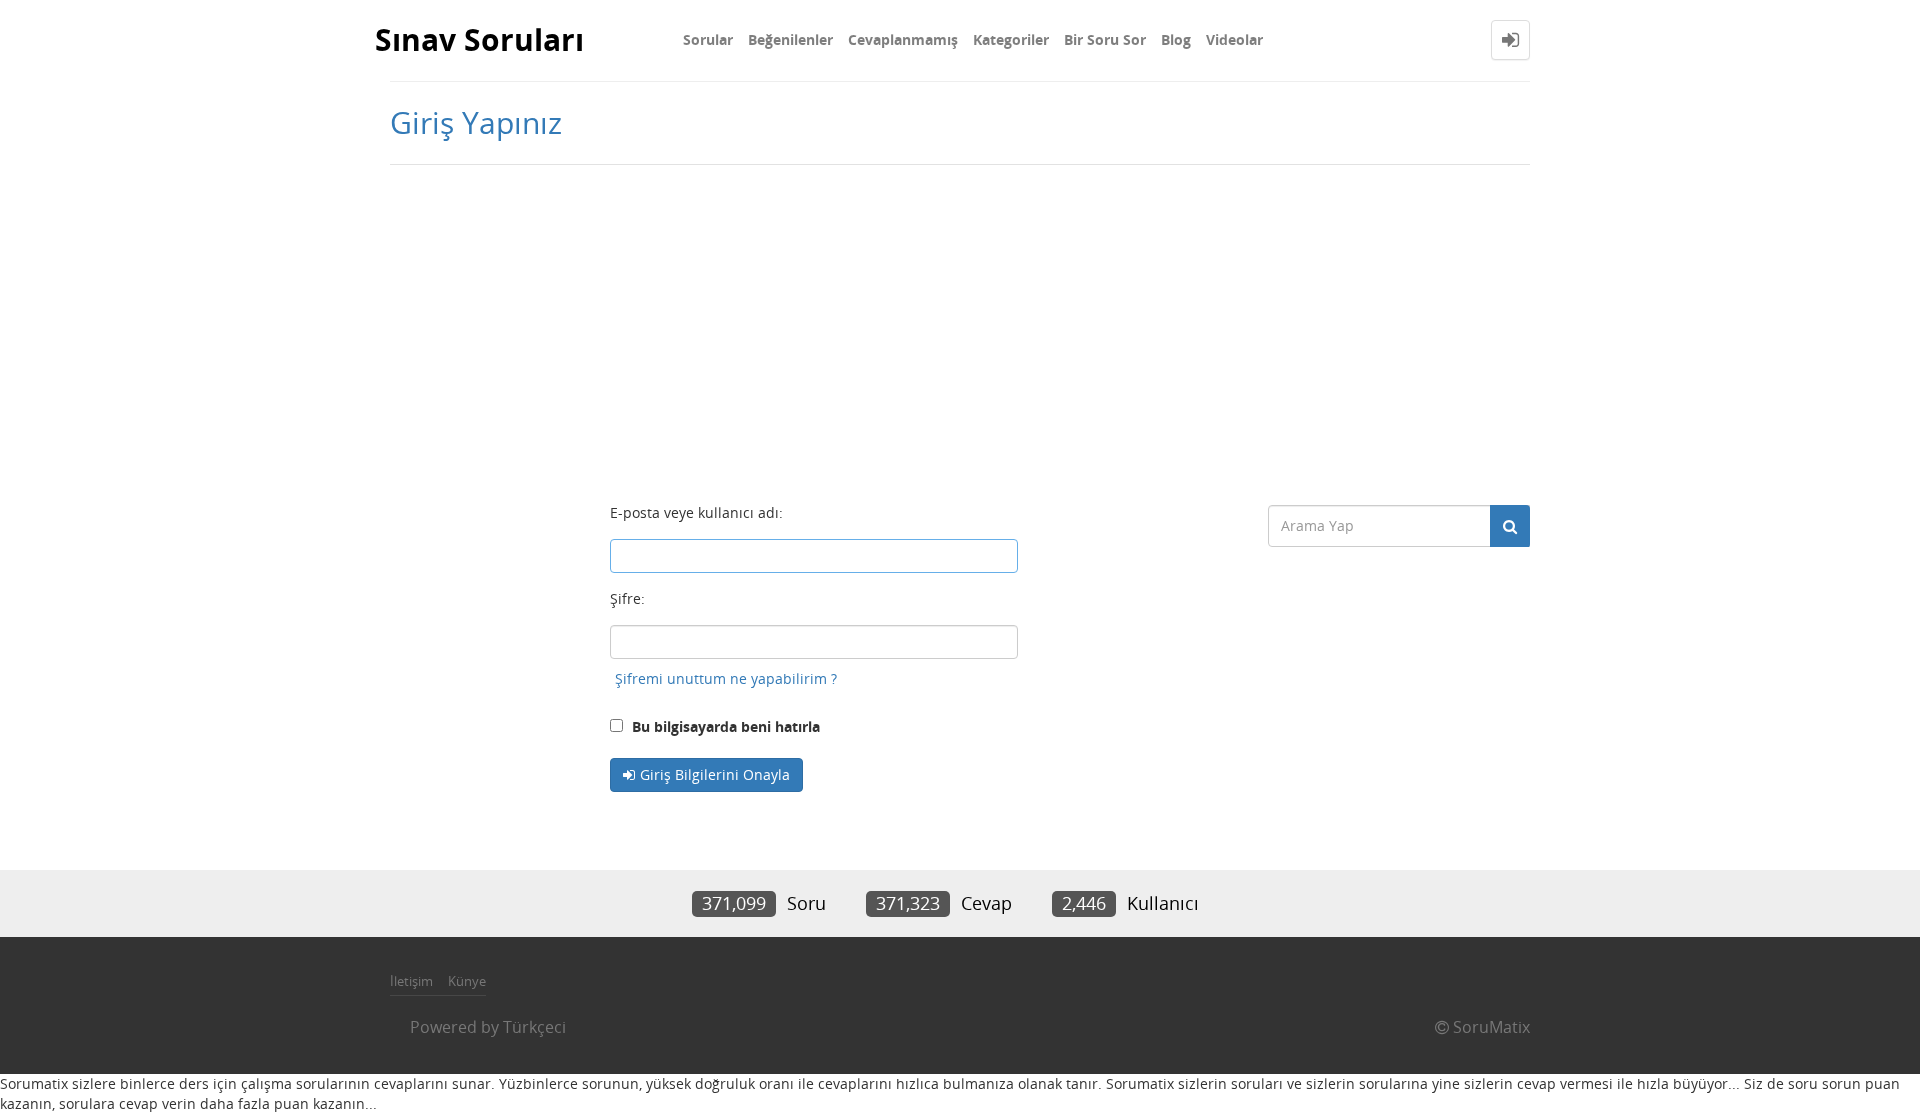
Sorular (708, 39)
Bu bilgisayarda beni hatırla (724, 726)
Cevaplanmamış (903, 39)
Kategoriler (1011, 39)
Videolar (1234, 39)
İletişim (411, 981)
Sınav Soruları (479, 39)
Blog (1176, 39)
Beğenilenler (790, 39)
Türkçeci (534, 1027)
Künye (467, 981)
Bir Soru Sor (1105, 39)
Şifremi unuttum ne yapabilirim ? (726, 678)
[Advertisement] (960, 325)
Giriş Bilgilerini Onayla (715, 774)
